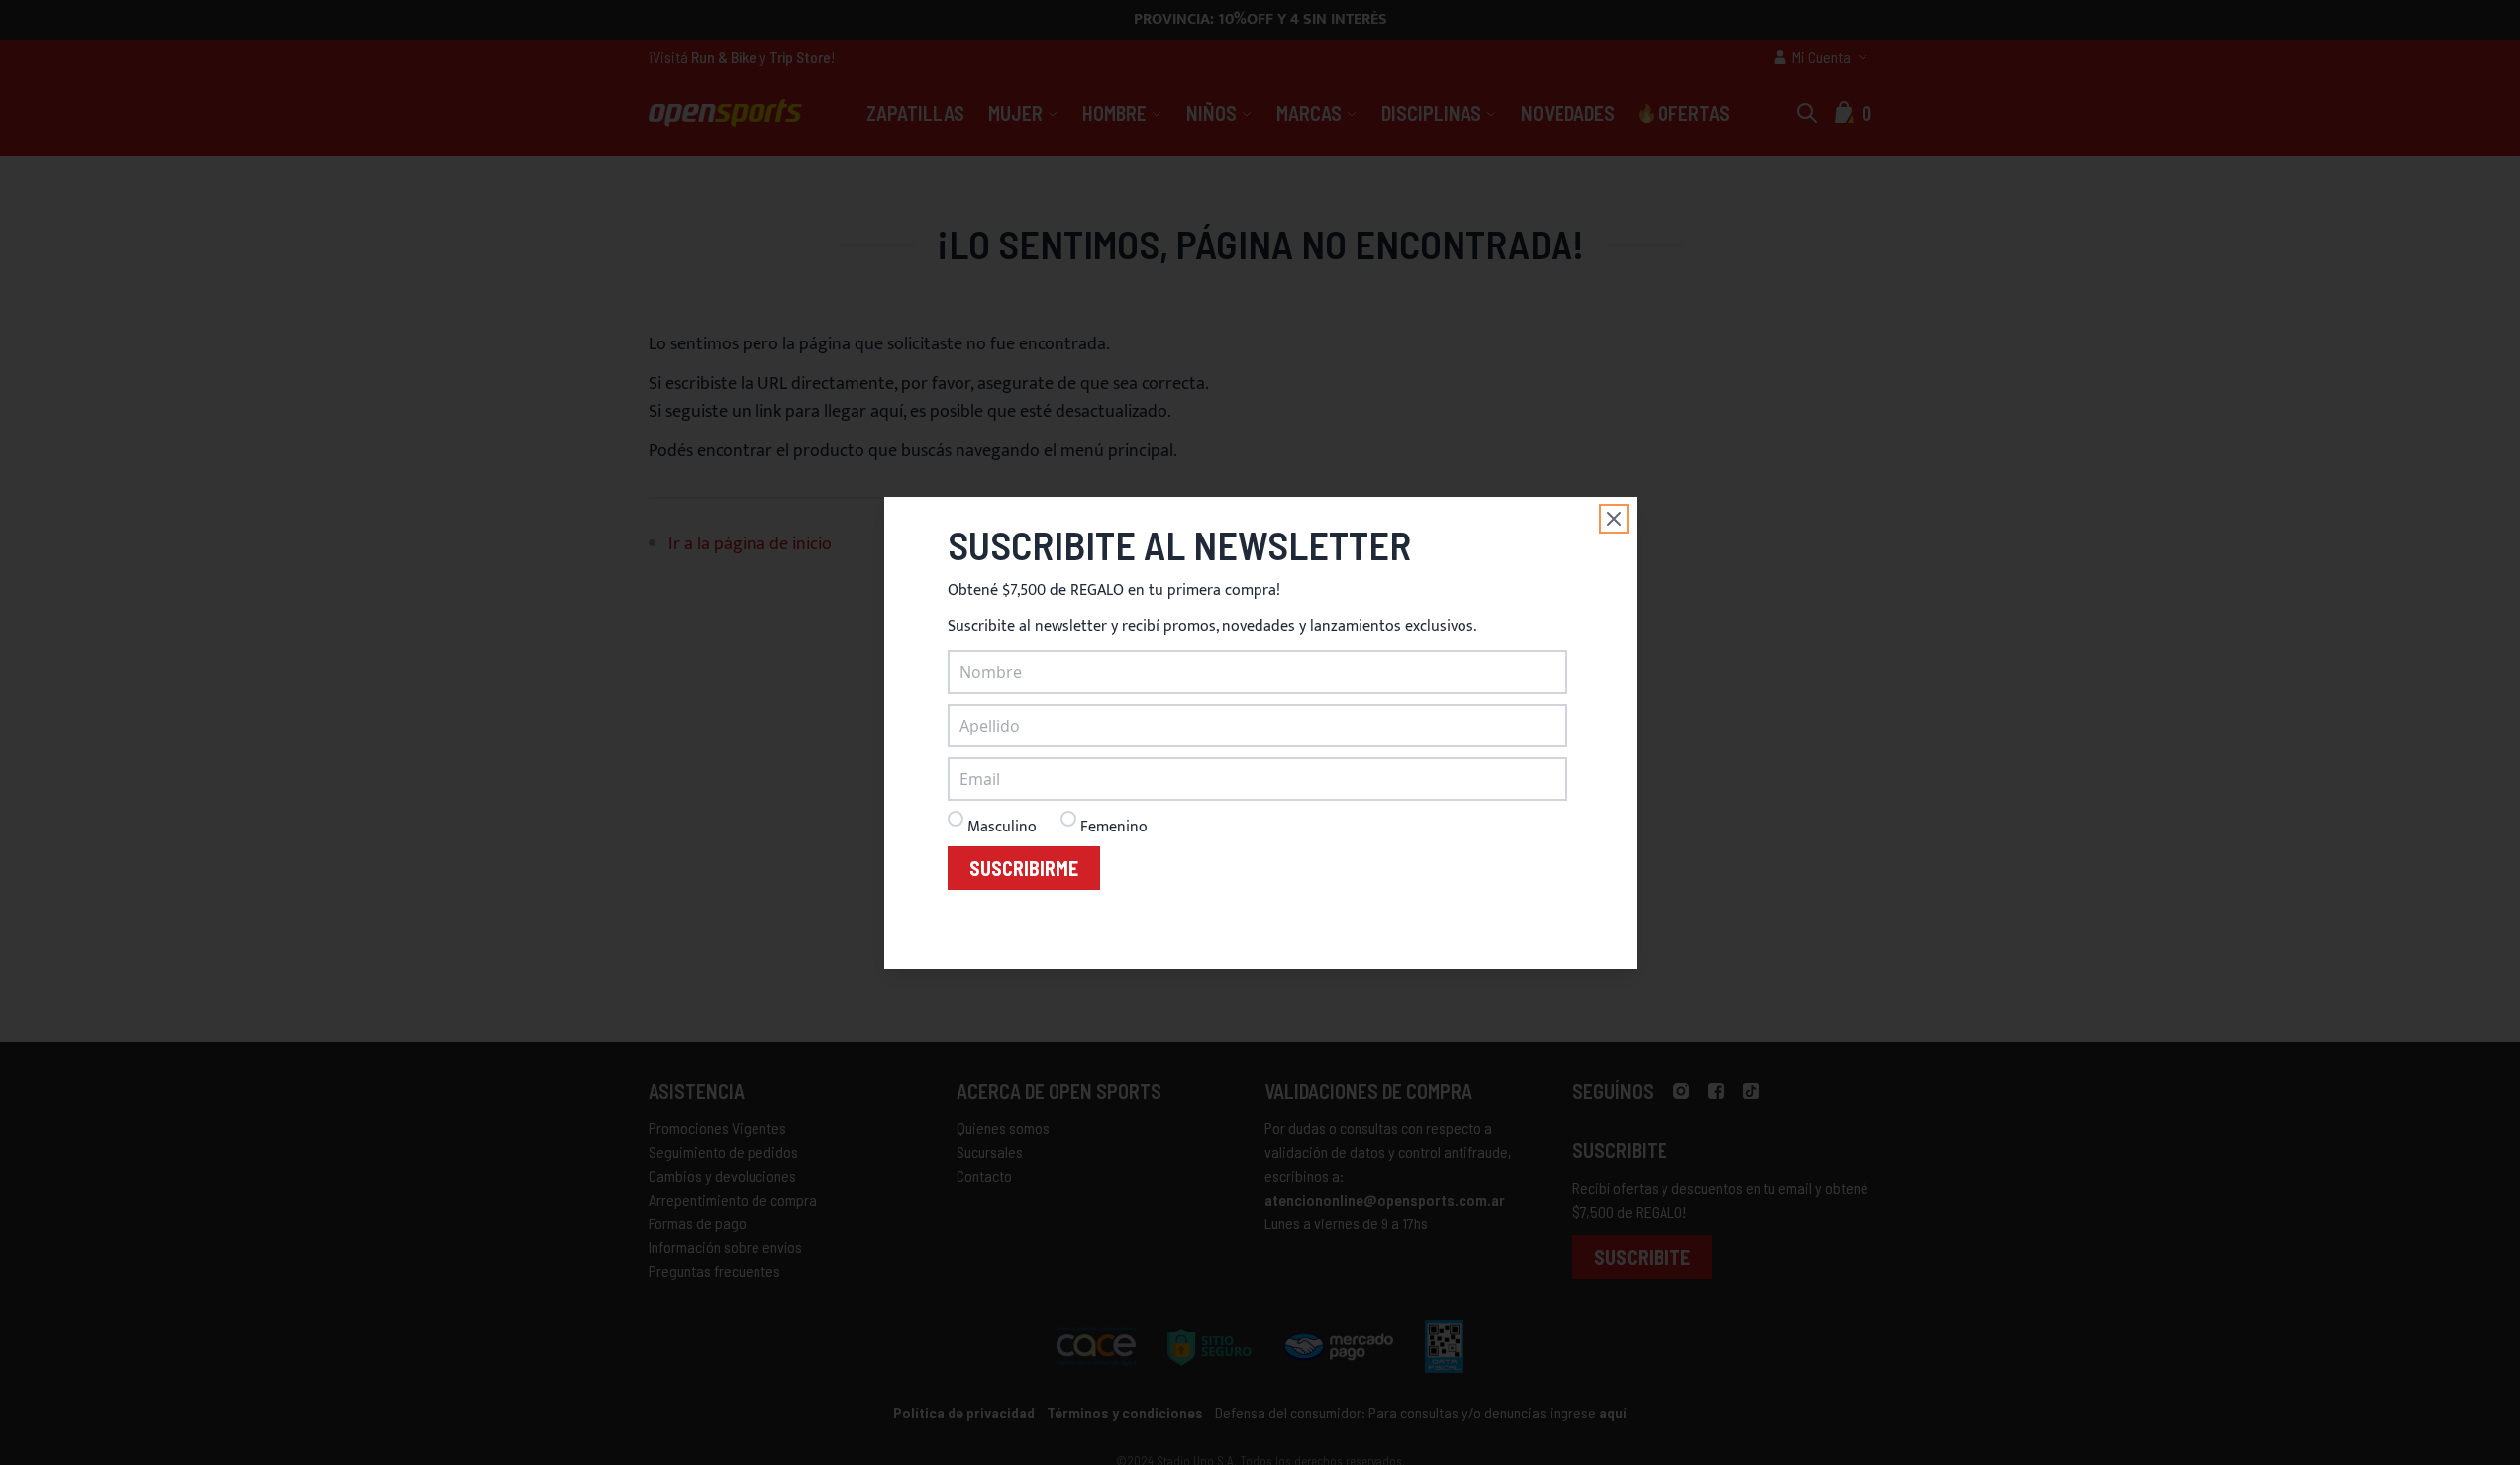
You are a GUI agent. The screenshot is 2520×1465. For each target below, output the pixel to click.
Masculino (1002, 827)
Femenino (1114, 827)
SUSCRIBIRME (1024, 868)
